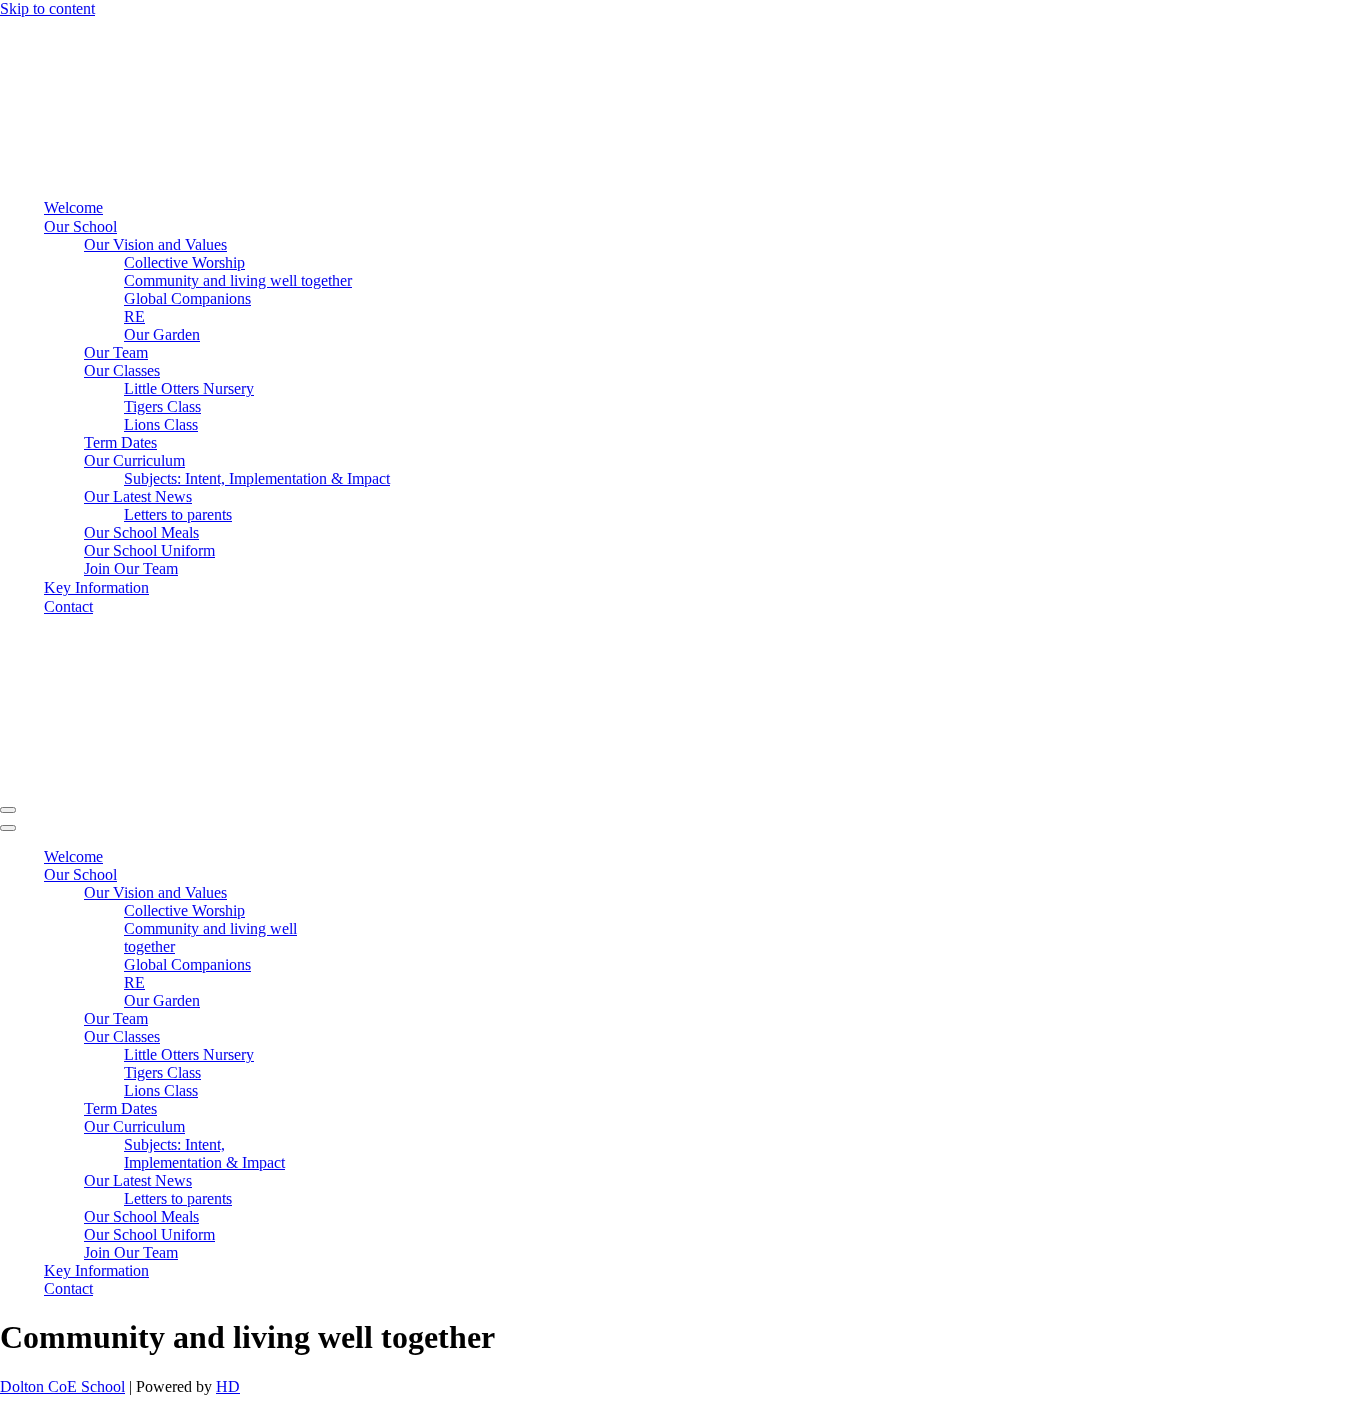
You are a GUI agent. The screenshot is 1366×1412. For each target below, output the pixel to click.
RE (134, 316)
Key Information (96, 587)
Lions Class (161, 424)
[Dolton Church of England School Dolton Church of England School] (78, 172)
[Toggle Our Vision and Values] (350, 893)
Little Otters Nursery (189, 388)
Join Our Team (131, 568)
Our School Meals (141, 532)
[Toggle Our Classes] (350, 1037)
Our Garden (162, 334)
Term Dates (120, 442)
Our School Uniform (149, 550)
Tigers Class (162, 406)
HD (228, 1386)
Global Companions (187, 298)
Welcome (73, 207)
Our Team (116, 352)
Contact (68, 606)
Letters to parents (178, 514)
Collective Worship (184, 262)
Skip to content (47, 8)
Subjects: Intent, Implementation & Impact (257, 478)
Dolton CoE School (62, 1386)
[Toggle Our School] (350, 875)
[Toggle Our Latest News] (350, 1181)
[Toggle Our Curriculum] (350, 1127)
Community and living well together (238, 280)
